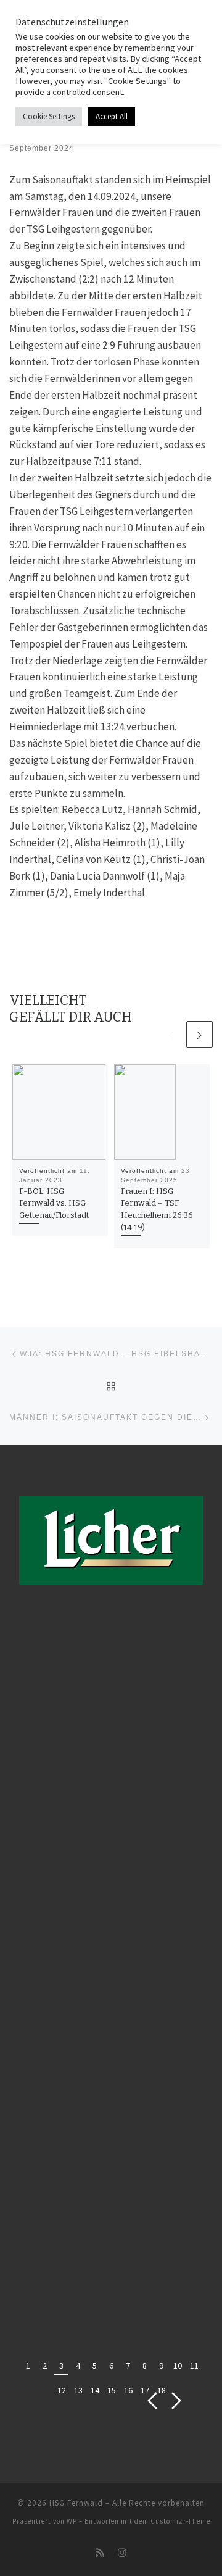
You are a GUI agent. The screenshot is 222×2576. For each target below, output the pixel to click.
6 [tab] (111, 2366)
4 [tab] (78, 2366)
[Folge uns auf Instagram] (122, 2553)
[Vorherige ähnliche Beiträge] (171, 1034)
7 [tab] (128, 2366)
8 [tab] (145, 2366)
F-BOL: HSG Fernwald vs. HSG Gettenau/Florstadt (54, 1203)
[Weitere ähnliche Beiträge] (199, 1034)
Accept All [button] (112, 116)
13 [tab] (78, 2390)
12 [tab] (62, 2390)
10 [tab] (178, 2366)
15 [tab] (112, 2390)
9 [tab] (161, 2366)
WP (72, 2521)
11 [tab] (194, 2366)
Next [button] (177, 2401)
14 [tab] (95, 2390)
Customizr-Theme (180, 2521)
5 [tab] (95, 2366)
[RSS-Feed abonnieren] (100, 2553)
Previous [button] (153, 2401)
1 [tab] (28, 2366)
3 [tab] (61, 2366)
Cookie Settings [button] (49, 116)
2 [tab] (45, 2366)
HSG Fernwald (76, 2503)
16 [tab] (128, 2390)
